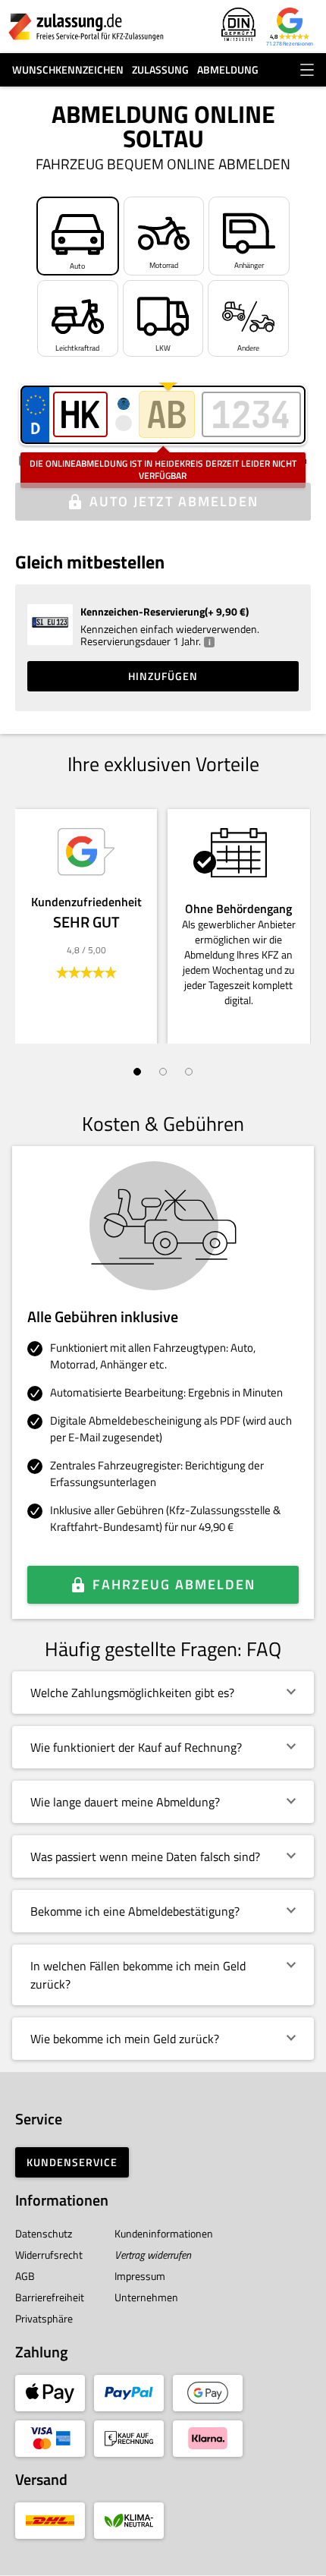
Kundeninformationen (164, 2233)
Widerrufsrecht (49, 2255)
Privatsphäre (44, 2318)
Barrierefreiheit (50, 2297)
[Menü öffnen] (307, 70)
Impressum (140, 2276)
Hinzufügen (163, 676)
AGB (25, 2276)
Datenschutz (44, 2233)
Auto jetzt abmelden (174, 501)
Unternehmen (146, 2297)
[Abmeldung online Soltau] (86, 27)
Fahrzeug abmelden (174, 1584)
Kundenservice (72, 2162)
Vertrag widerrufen (153, 2255)
